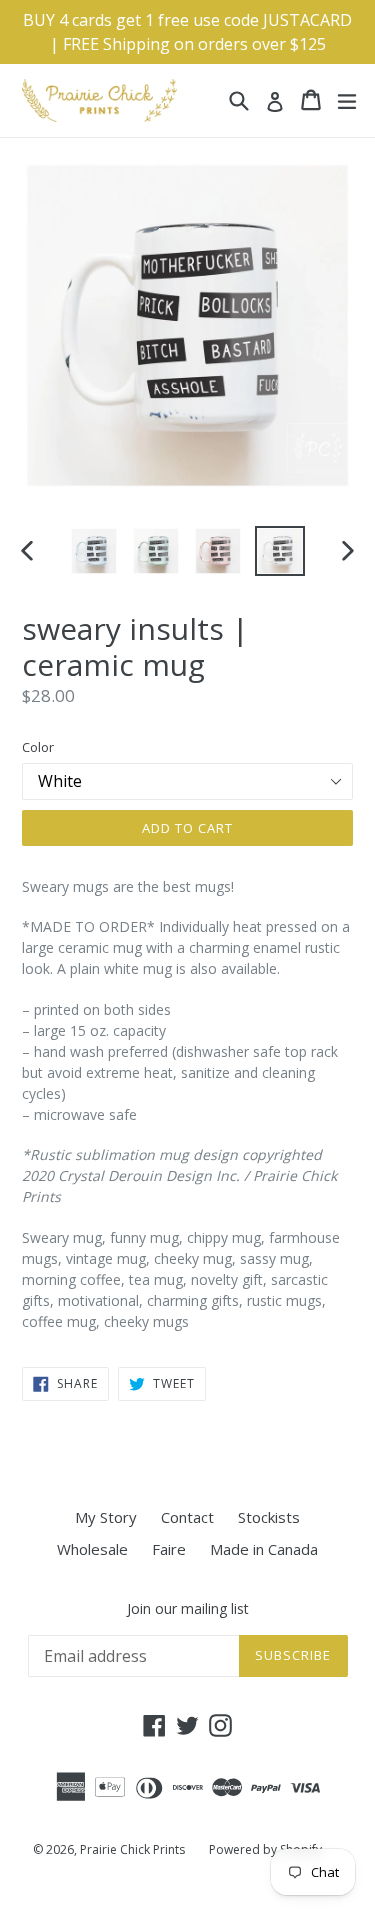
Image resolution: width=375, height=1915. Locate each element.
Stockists (269, 1517)
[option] (94, 551)
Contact (187, 1517)
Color (38, 747)
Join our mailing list (188, 1609)
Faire (169, 1549)
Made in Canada (264, 1549)
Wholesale (92, 1549)
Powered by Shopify (265, 1849)
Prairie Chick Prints (132, 1849)
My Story (106, 1517)
